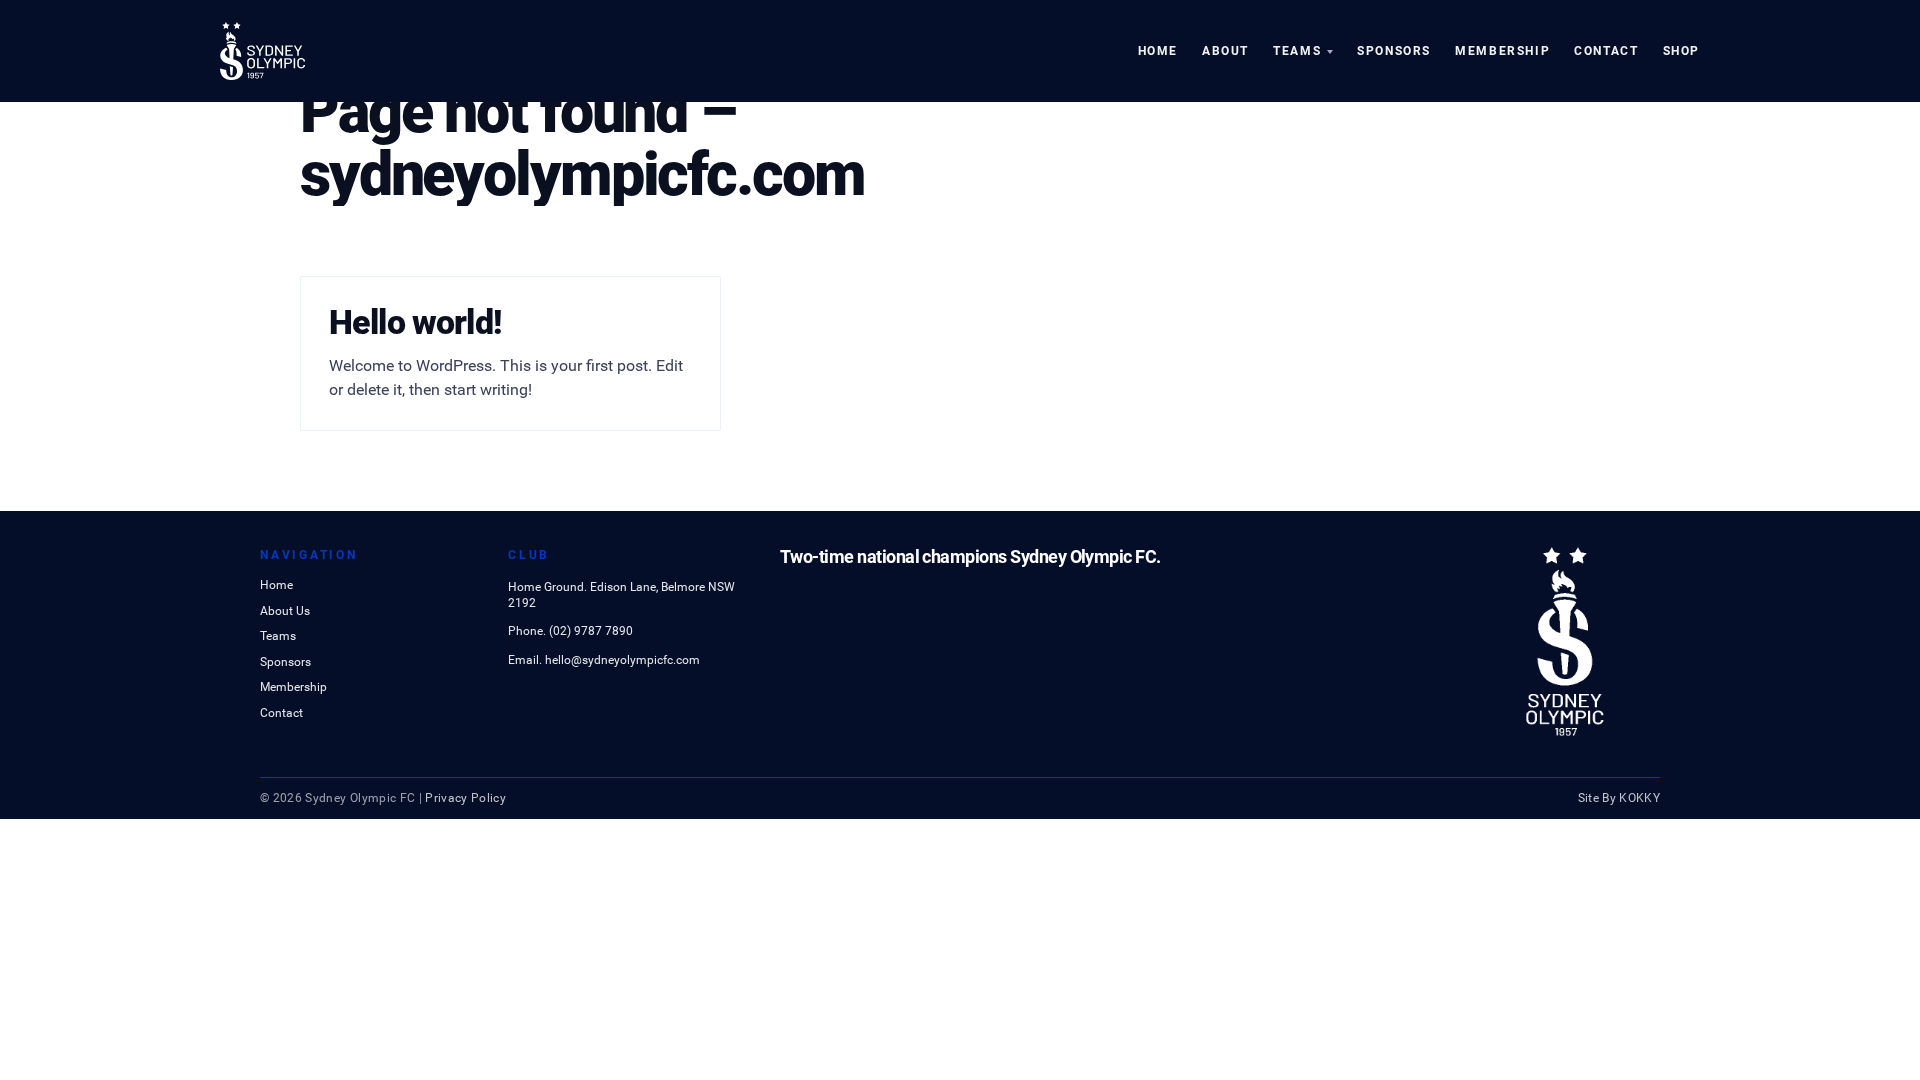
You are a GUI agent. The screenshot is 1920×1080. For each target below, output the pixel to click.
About (1225, 51)
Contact (1606, 51)
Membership (1502, 51)
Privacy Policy (465, 798)
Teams (1297, 51)
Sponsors (1394, 51)
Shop (1681, 51)
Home (1158, 51)
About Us (285, 612)
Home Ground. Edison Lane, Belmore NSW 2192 (621, 595)
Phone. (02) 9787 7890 (570, 631)
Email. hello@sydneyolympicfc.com (604, 660)
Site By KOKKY (1619, 798)
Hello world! (415, 322)
